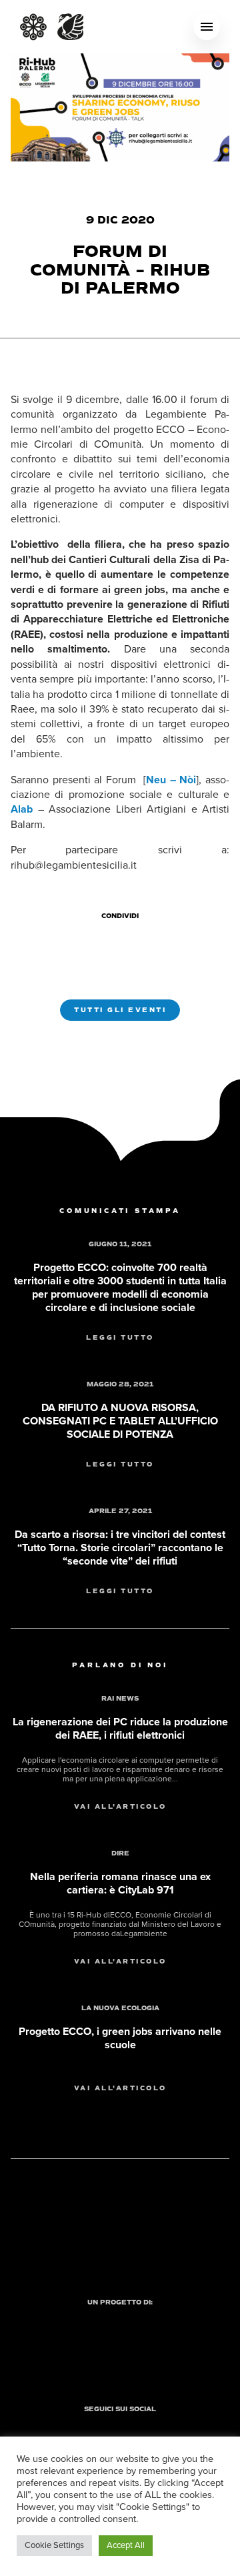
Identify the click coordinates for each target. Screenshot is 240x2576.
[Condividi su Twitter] (123, 939)
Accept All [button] (126, 2545)
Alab (22, 809)
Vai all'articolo (120, 1807)
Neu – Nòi (171, 780)
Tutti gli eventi (120, 1010)
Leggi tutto (120, 1338)
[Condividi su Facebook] (99, 939)
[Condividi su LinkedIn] (147, 939)
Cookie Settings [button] (54, 2545)
